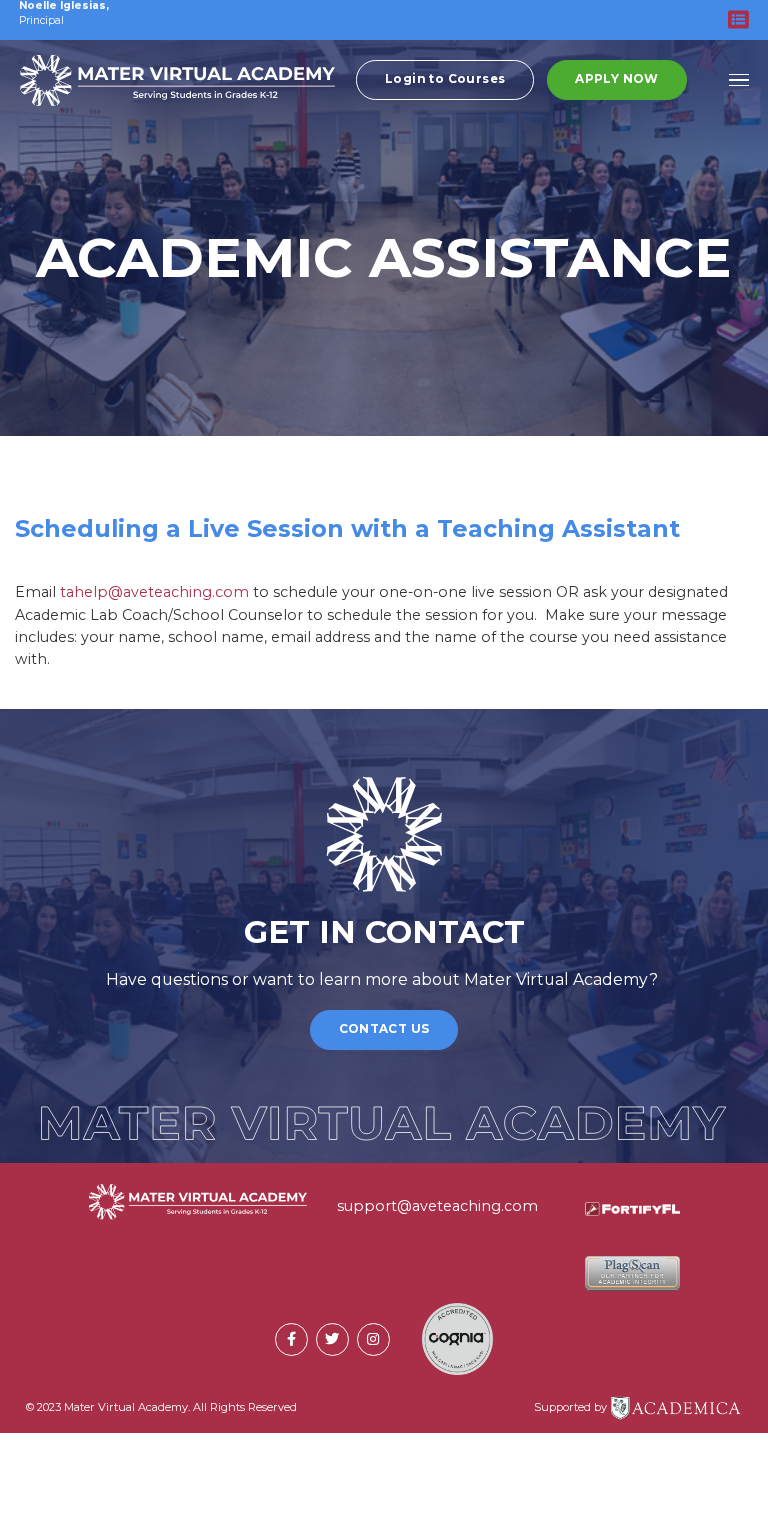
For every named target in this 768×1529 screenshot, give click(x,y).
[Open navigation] (739, 80)
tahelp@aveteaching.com (154, 592)
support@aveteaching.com (437, 1206)
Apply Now (617, 79)
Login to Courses (445, 79)
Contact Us (384, 1029)
